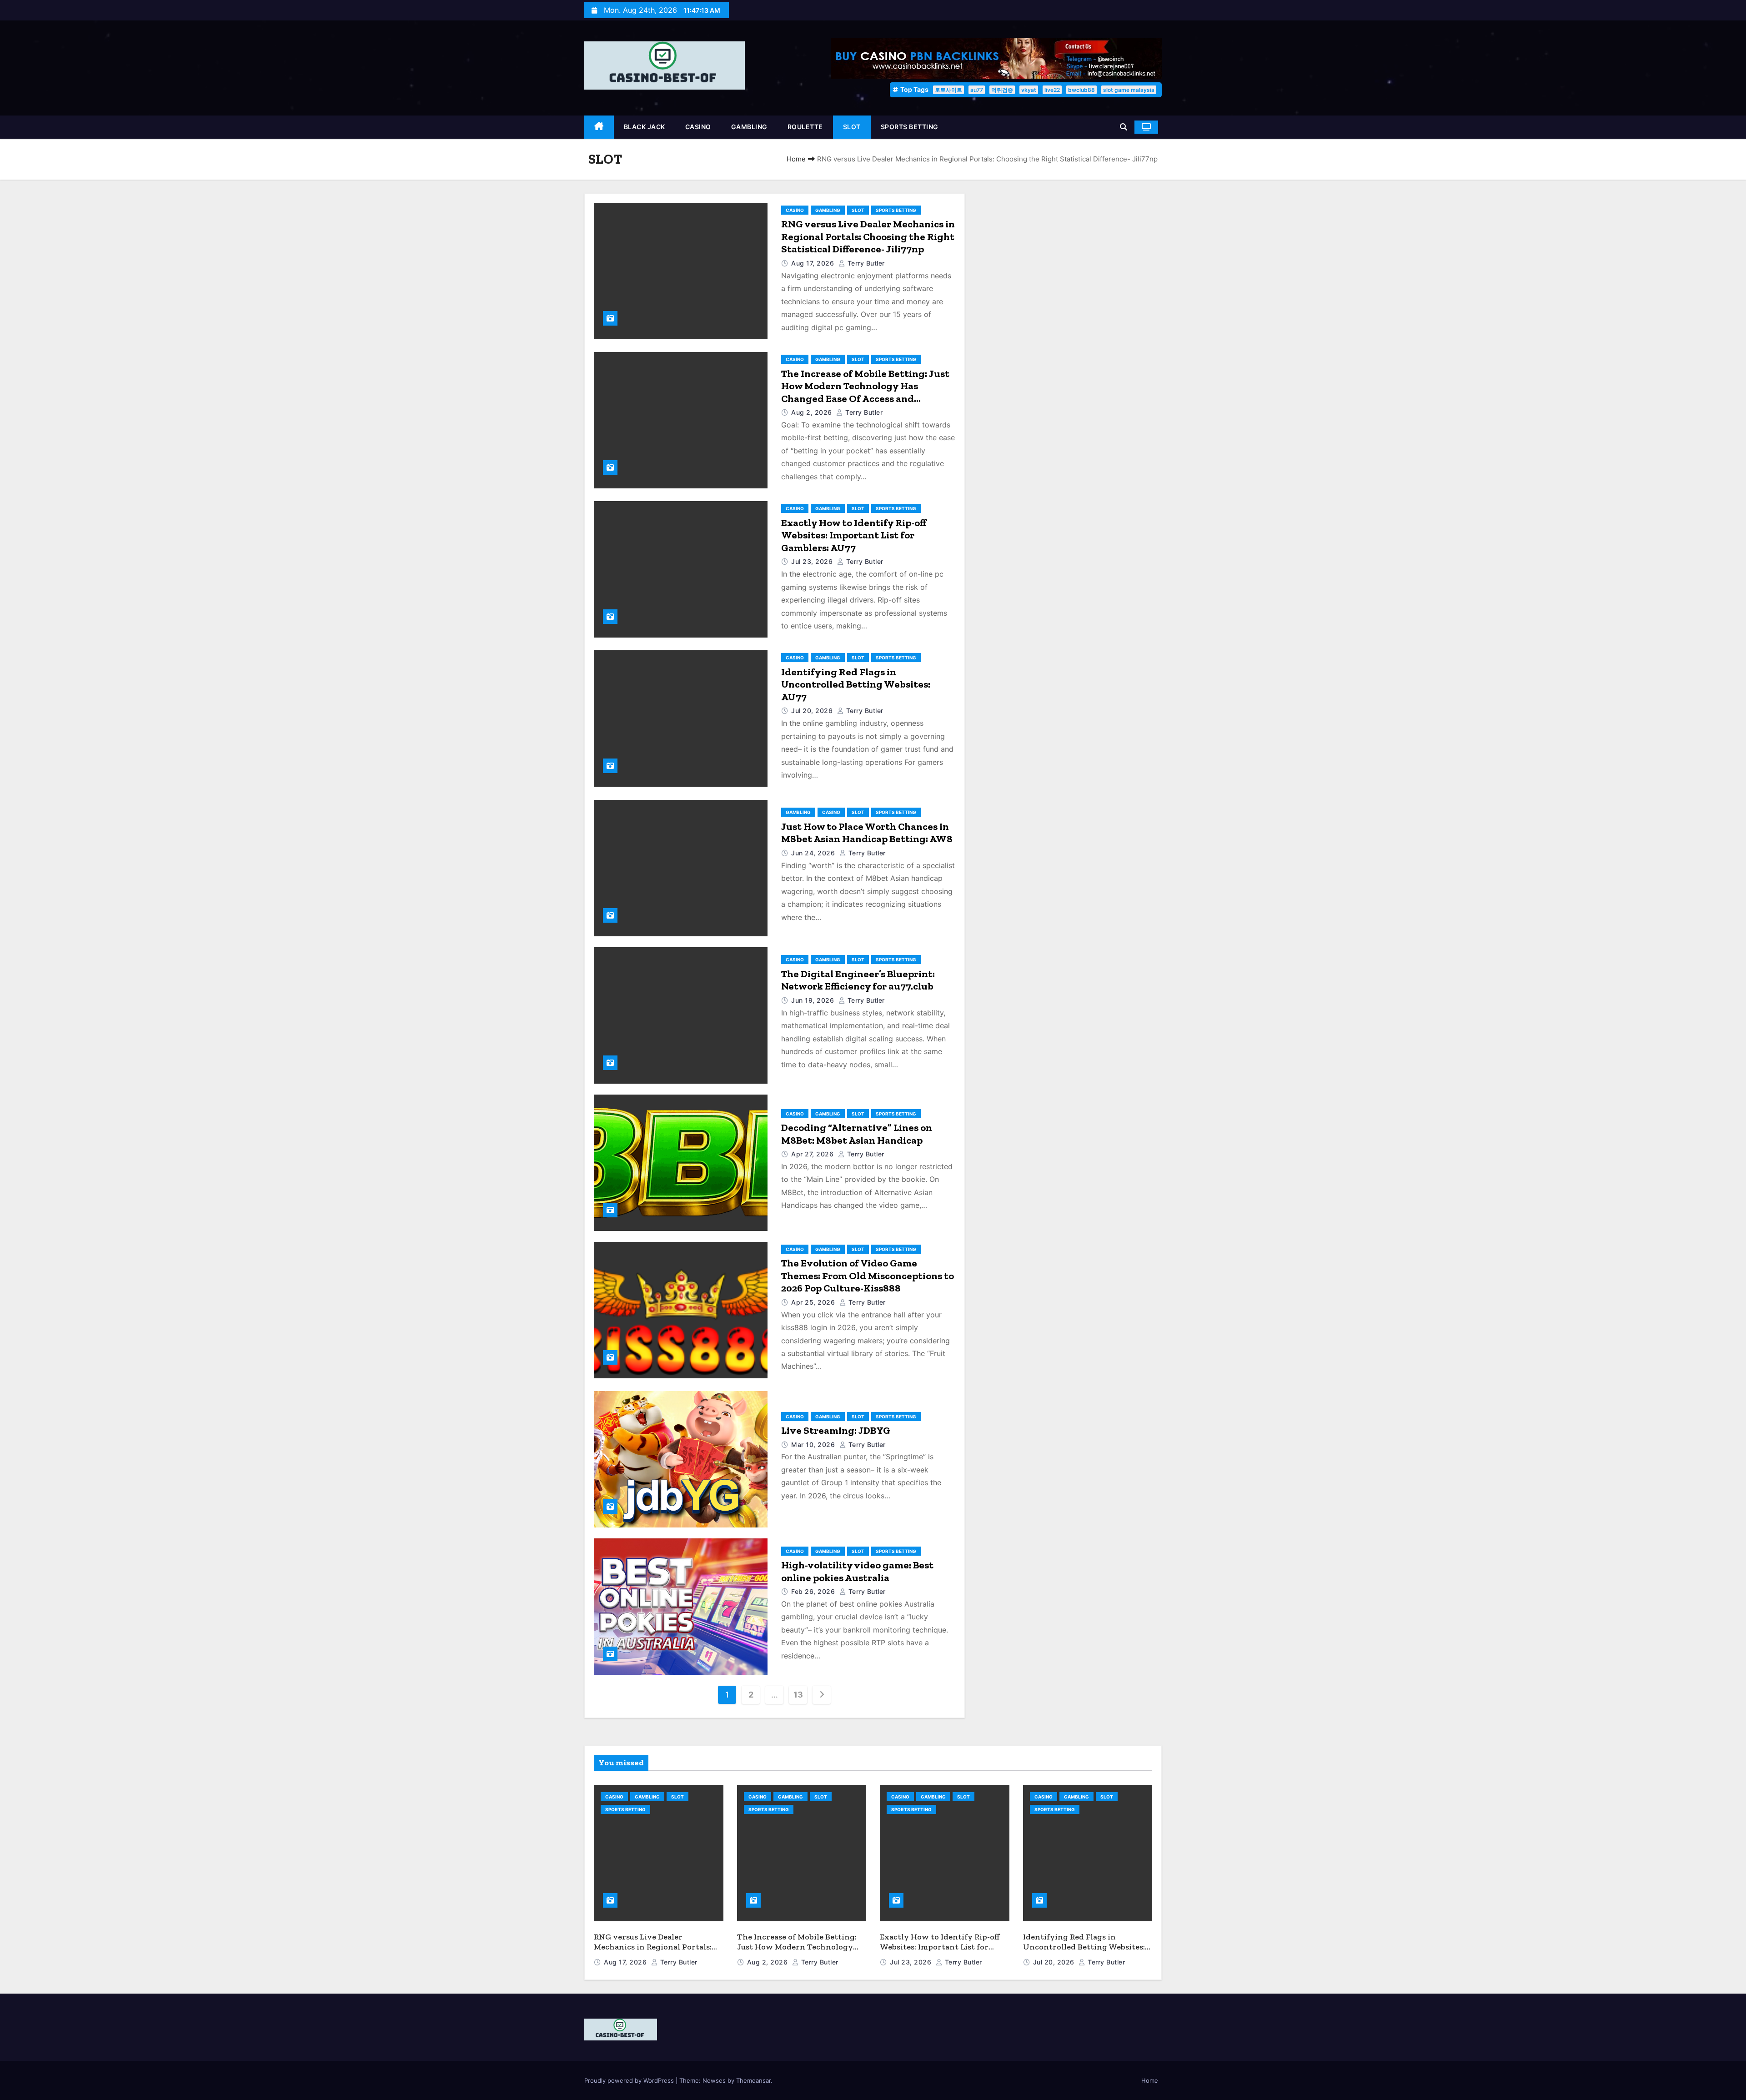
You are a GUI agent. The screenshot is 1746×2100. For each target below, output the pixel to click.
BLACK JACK (645, 127)
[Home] (599, 127)
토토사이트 (948, 90)
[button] (1124, 127)
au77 (977, 90)
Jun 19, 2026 (814, 1000)
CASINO (698, 127)
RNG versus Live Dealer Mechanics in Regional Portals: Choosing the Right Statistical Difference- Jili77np (868, 236)
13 (798, 1695)
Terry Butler (865, 263)
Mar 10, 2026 (814, 1444)
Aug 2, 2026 (813, 412)
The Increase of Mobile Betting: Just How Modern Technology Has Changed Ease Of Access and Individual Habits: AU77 (865, 392)
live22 (1052, 90)
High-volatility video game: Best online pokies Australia (857, 1571)
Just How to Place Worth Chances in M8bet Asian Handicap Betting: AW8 (867, 833)
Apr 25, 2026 (814, 1302)
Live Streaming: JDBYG (836, 1430)
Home (796, 159)
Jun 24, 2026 (814, 853)
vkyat (1029, 90)
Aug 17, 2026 (814, 263)
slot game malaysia (1129, 90)
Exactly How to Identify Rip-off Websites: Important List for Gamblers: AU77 (854, 535)
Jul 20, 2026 (813, 711)
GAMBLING (749, 127)
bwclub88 (1081, 90)
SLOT (852, 127)
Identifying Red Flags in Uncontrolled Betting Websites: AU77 (856, 684)
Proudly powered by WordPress (630, 2080)
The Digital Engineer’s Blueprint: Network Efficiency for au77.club (858, 980)
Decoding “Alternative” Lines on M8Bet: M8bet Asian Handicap (857, 1134)
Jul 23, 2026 (813, 561)
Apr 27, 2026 (813, 1154)
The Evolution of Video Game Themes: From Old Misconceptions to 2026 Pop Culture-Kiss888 (868, 1276)
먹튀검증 (1002, 90)
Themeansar (753, 2080)
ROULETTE (805, 127)
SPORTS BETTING (910, 127)
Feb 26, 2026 (814, 1591)
